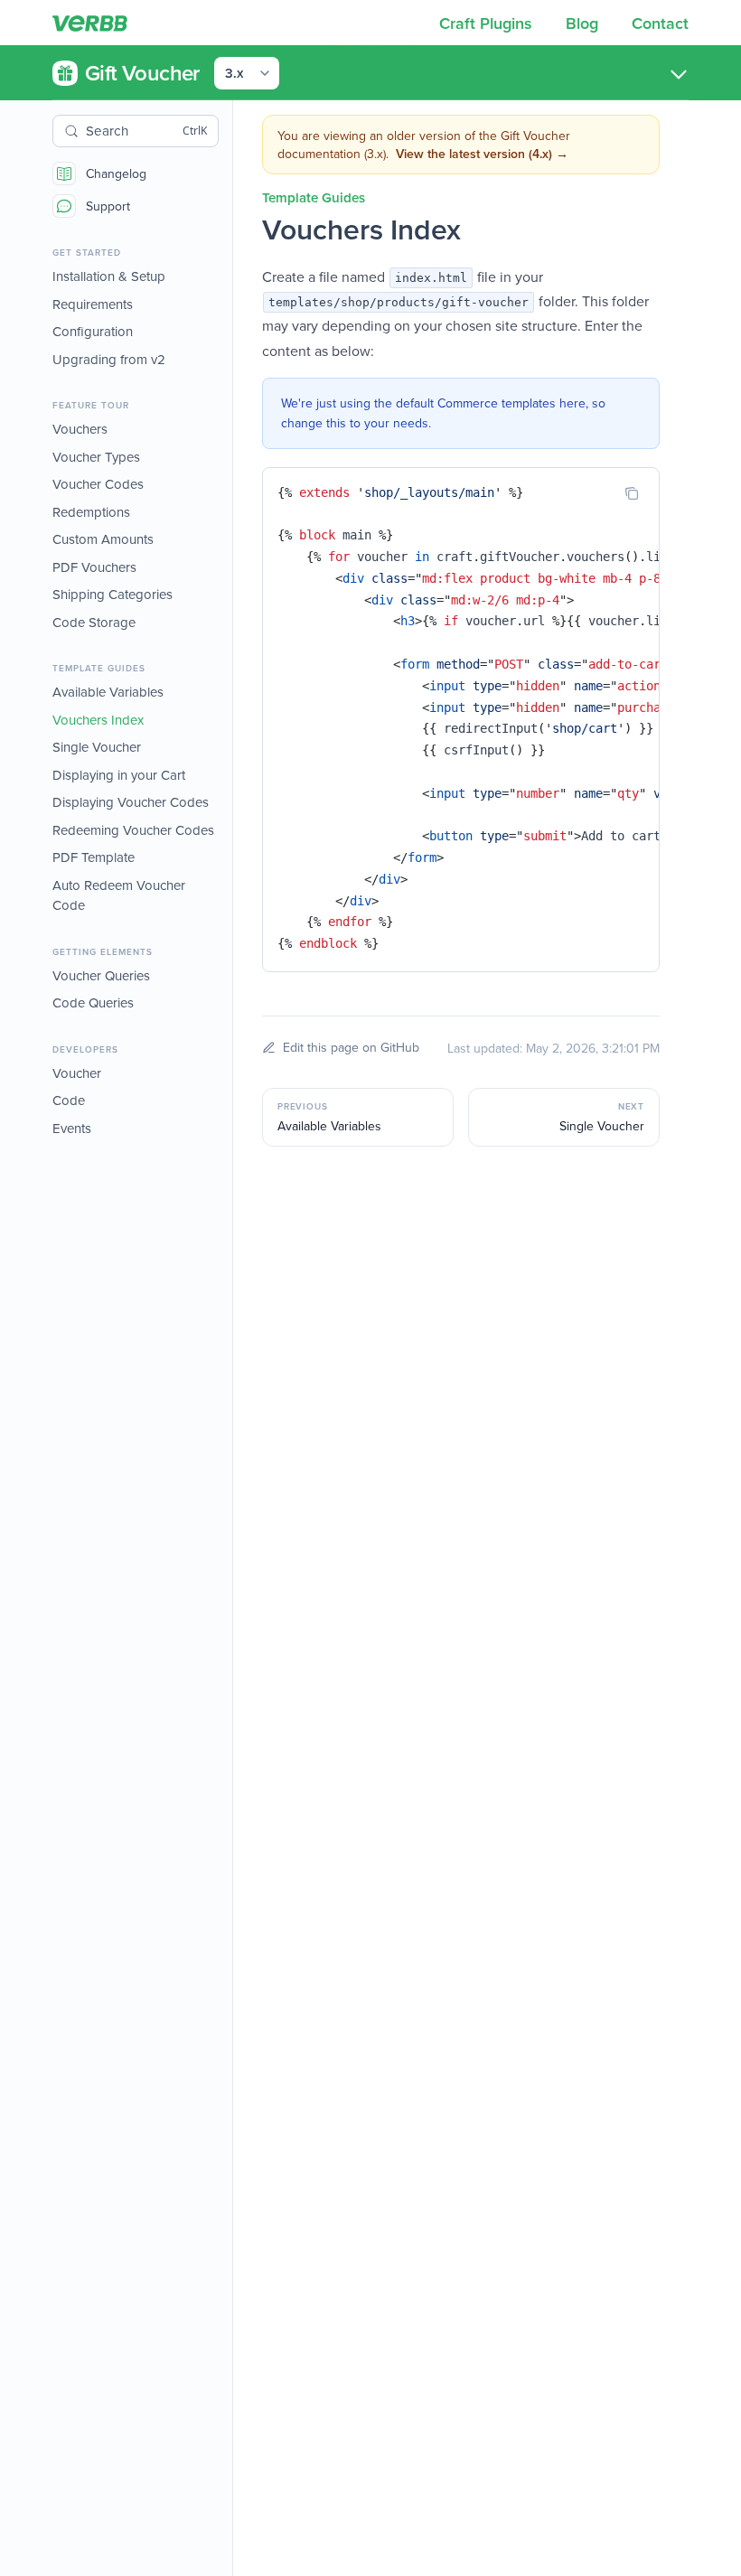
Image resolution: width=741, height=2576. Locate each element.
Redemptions (91, 512)
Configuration (93, 331)
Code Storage (94, 622)
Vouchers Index (98, 720)
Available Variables (108, 692)
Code (69, 1100)
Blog (584, 23)
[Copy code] (632, 493)
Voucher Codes (98, 484)
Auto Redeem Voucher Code (119, 895)
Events (72, 1128)
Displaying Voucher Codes (131, 802)
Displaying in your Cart (119, 775)
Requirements (93, 304)
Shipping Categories (113, 594)
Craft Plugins (488, 23)
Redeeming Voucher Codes (133, 830)
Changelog (116, 173)
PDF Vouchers (94, 567)
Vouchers (80, 429)
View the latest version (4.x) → (482, 154)
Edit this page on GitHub (351, 1047)
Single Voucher (97, 747)
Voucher (77, 1073)
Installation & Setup (109, 276)
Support (108, 206)
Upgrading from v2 (109, 359)
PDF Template (94, 857)
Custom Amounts (103, 539)
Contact (660, 23)
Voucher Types (96, 457)
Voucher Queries (101, 975)
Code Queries (93, 1002)
